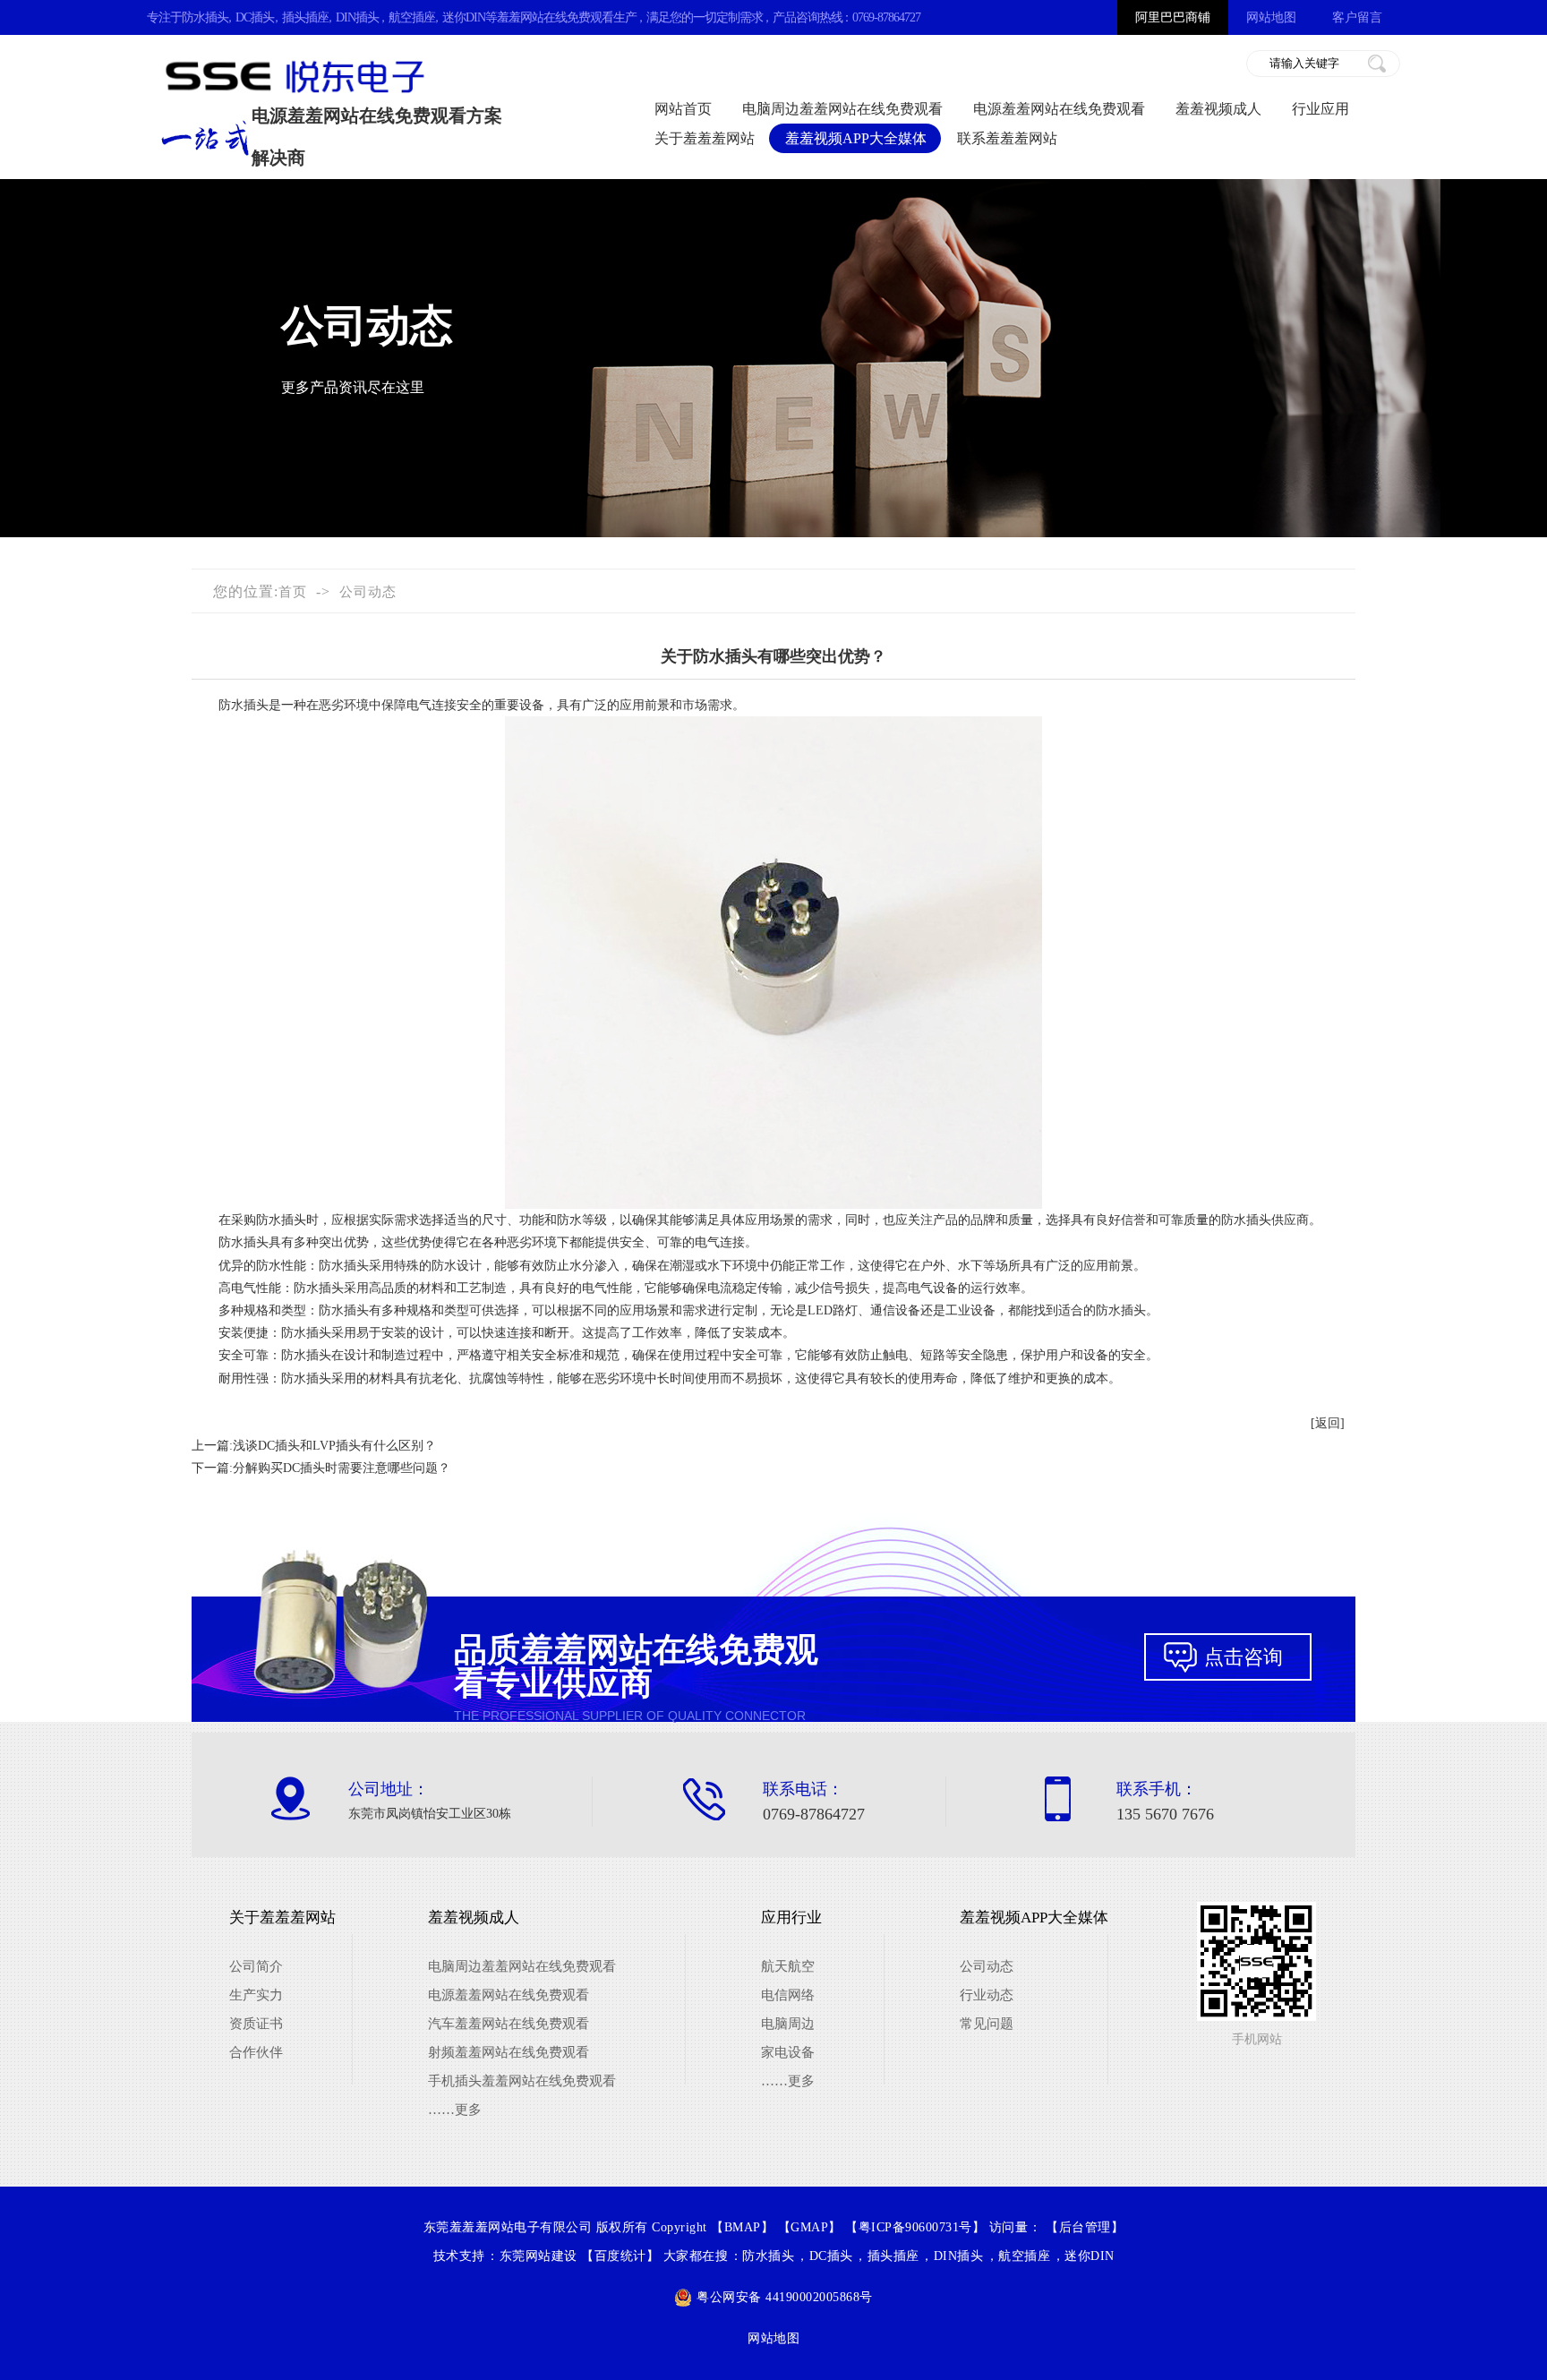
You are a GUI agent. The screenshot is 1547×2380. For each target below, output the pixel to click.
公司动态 (368, 592)
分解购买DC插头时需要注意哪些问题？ (342, 1468)
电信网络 (788, 1995)
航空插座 (412, 17)
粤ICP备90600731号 (915, 2227)
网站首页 (683, 109)
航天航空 (788, 1966)
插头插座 (305, 17)
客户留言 (1357, 17)
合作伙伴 (256, 2052)
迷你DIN (464, 17)
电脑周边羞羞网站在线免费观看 (842, 109)
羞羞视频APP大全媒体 (856, 138)
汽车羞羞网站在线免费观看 (509, 2024)
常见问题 (987, 2024)
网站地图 (1271, 17)
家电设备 (788, 2052)
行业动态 (987, 1995)
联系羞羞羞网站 (1007, 138)
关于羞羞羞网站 (705, 138)
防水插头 (205, 17)
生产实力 (256, 1995)
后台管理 (1085, 2227)
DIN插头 (357, 17)
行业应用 (1321, 109)
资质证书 (256, 2024)
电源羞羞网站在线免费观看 (1059, 109)
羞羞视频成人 (1218, 109)
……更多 (455, 2110)
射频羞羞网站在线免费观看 (509, 2052)
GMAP (809, 2227)
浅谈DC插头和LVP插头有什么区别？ (334, 1446)
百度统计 (620, 2256)
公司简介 (256, 1966)
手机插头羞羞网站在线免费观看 (522, 2081)
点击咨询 (1244, 1657)
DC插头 (255, 17)
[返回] (1328, 1423)
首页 (293, 592)
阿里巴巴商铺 (1173, 17)
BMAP (743, 2227)
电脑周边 (788, 2024)
